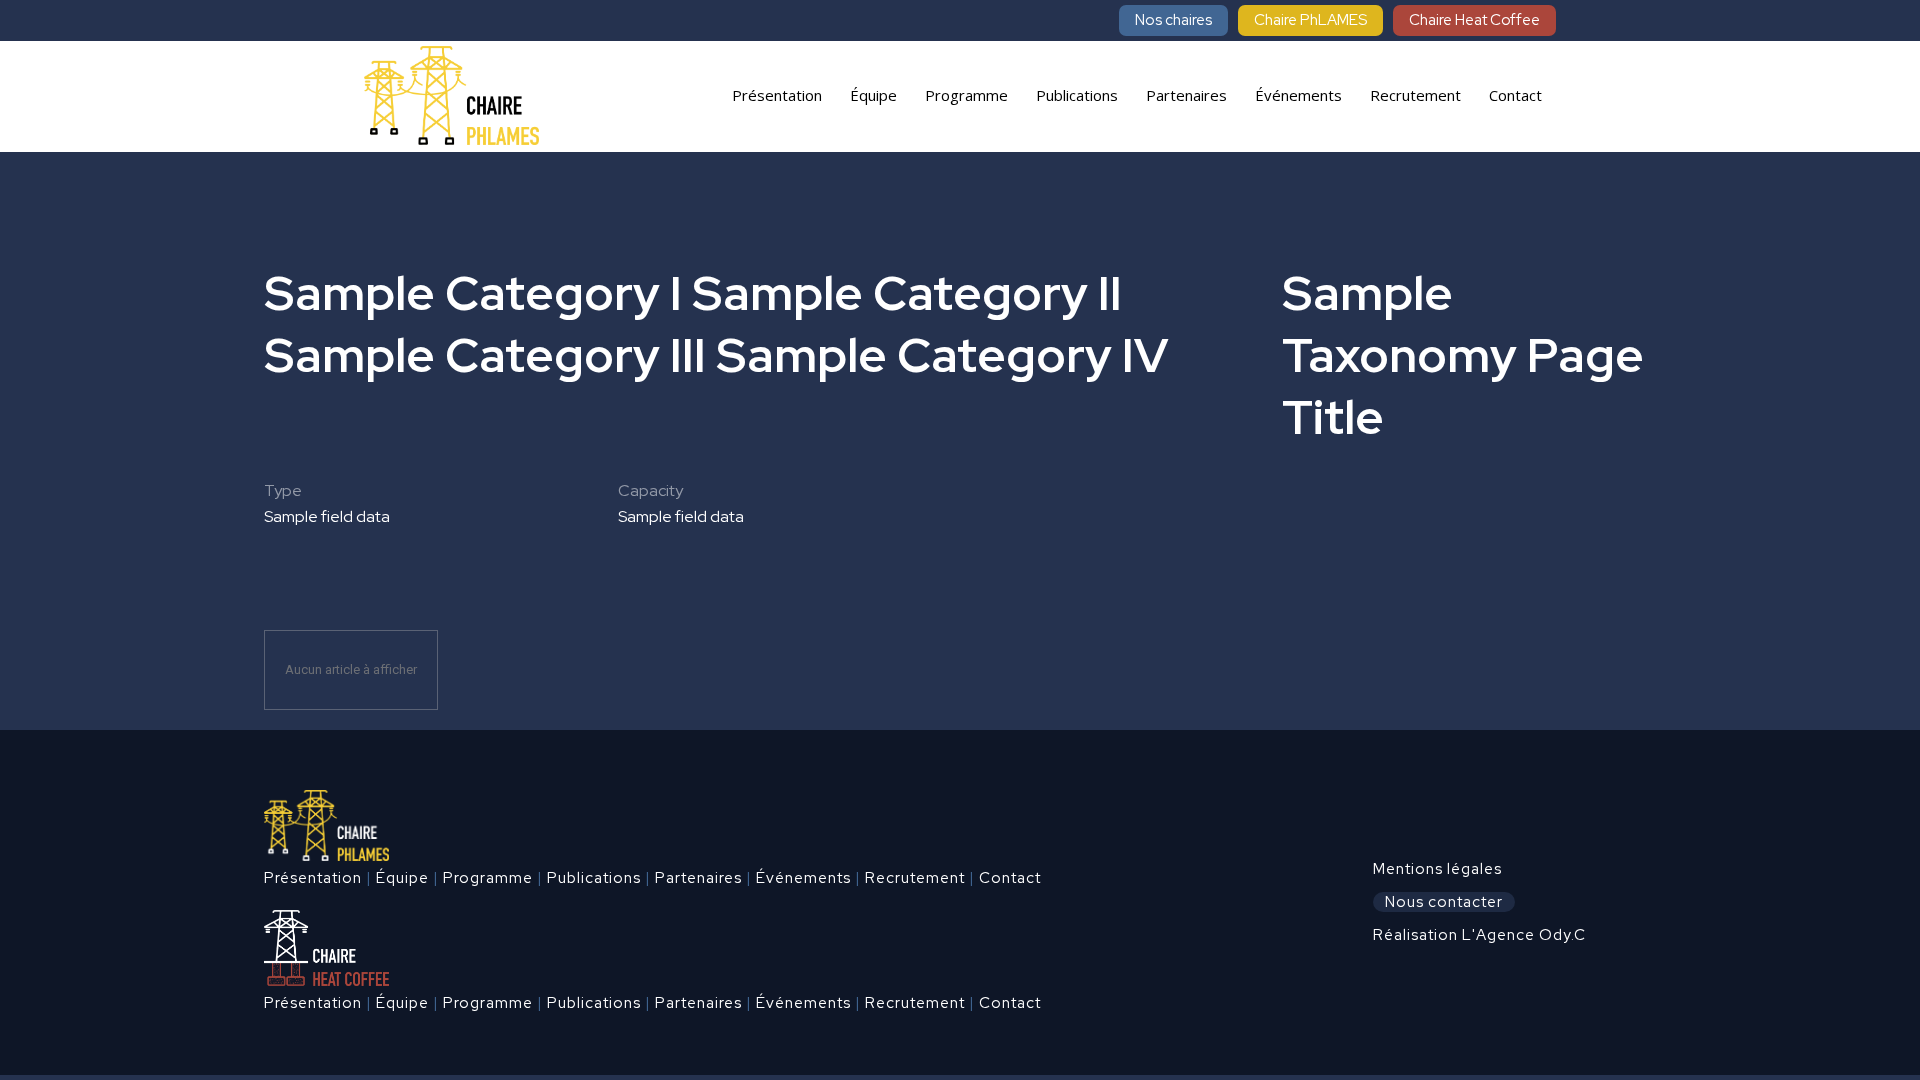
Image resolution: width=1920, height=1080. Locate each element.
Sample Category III (485, 355)
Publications (594, 878)
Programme (488, 878)
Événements (803, 878)
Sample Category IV (942, 355)
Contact (1010, 878)
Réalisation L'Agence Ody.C (1479, 935)
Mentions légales (1437, 869)
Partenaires (698, 878)
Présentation (313, 878)
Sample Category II (907, 293)
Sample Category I (473, 293)
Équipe (402, 878)
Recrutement (915, 878)
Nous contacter (1444, 902)
